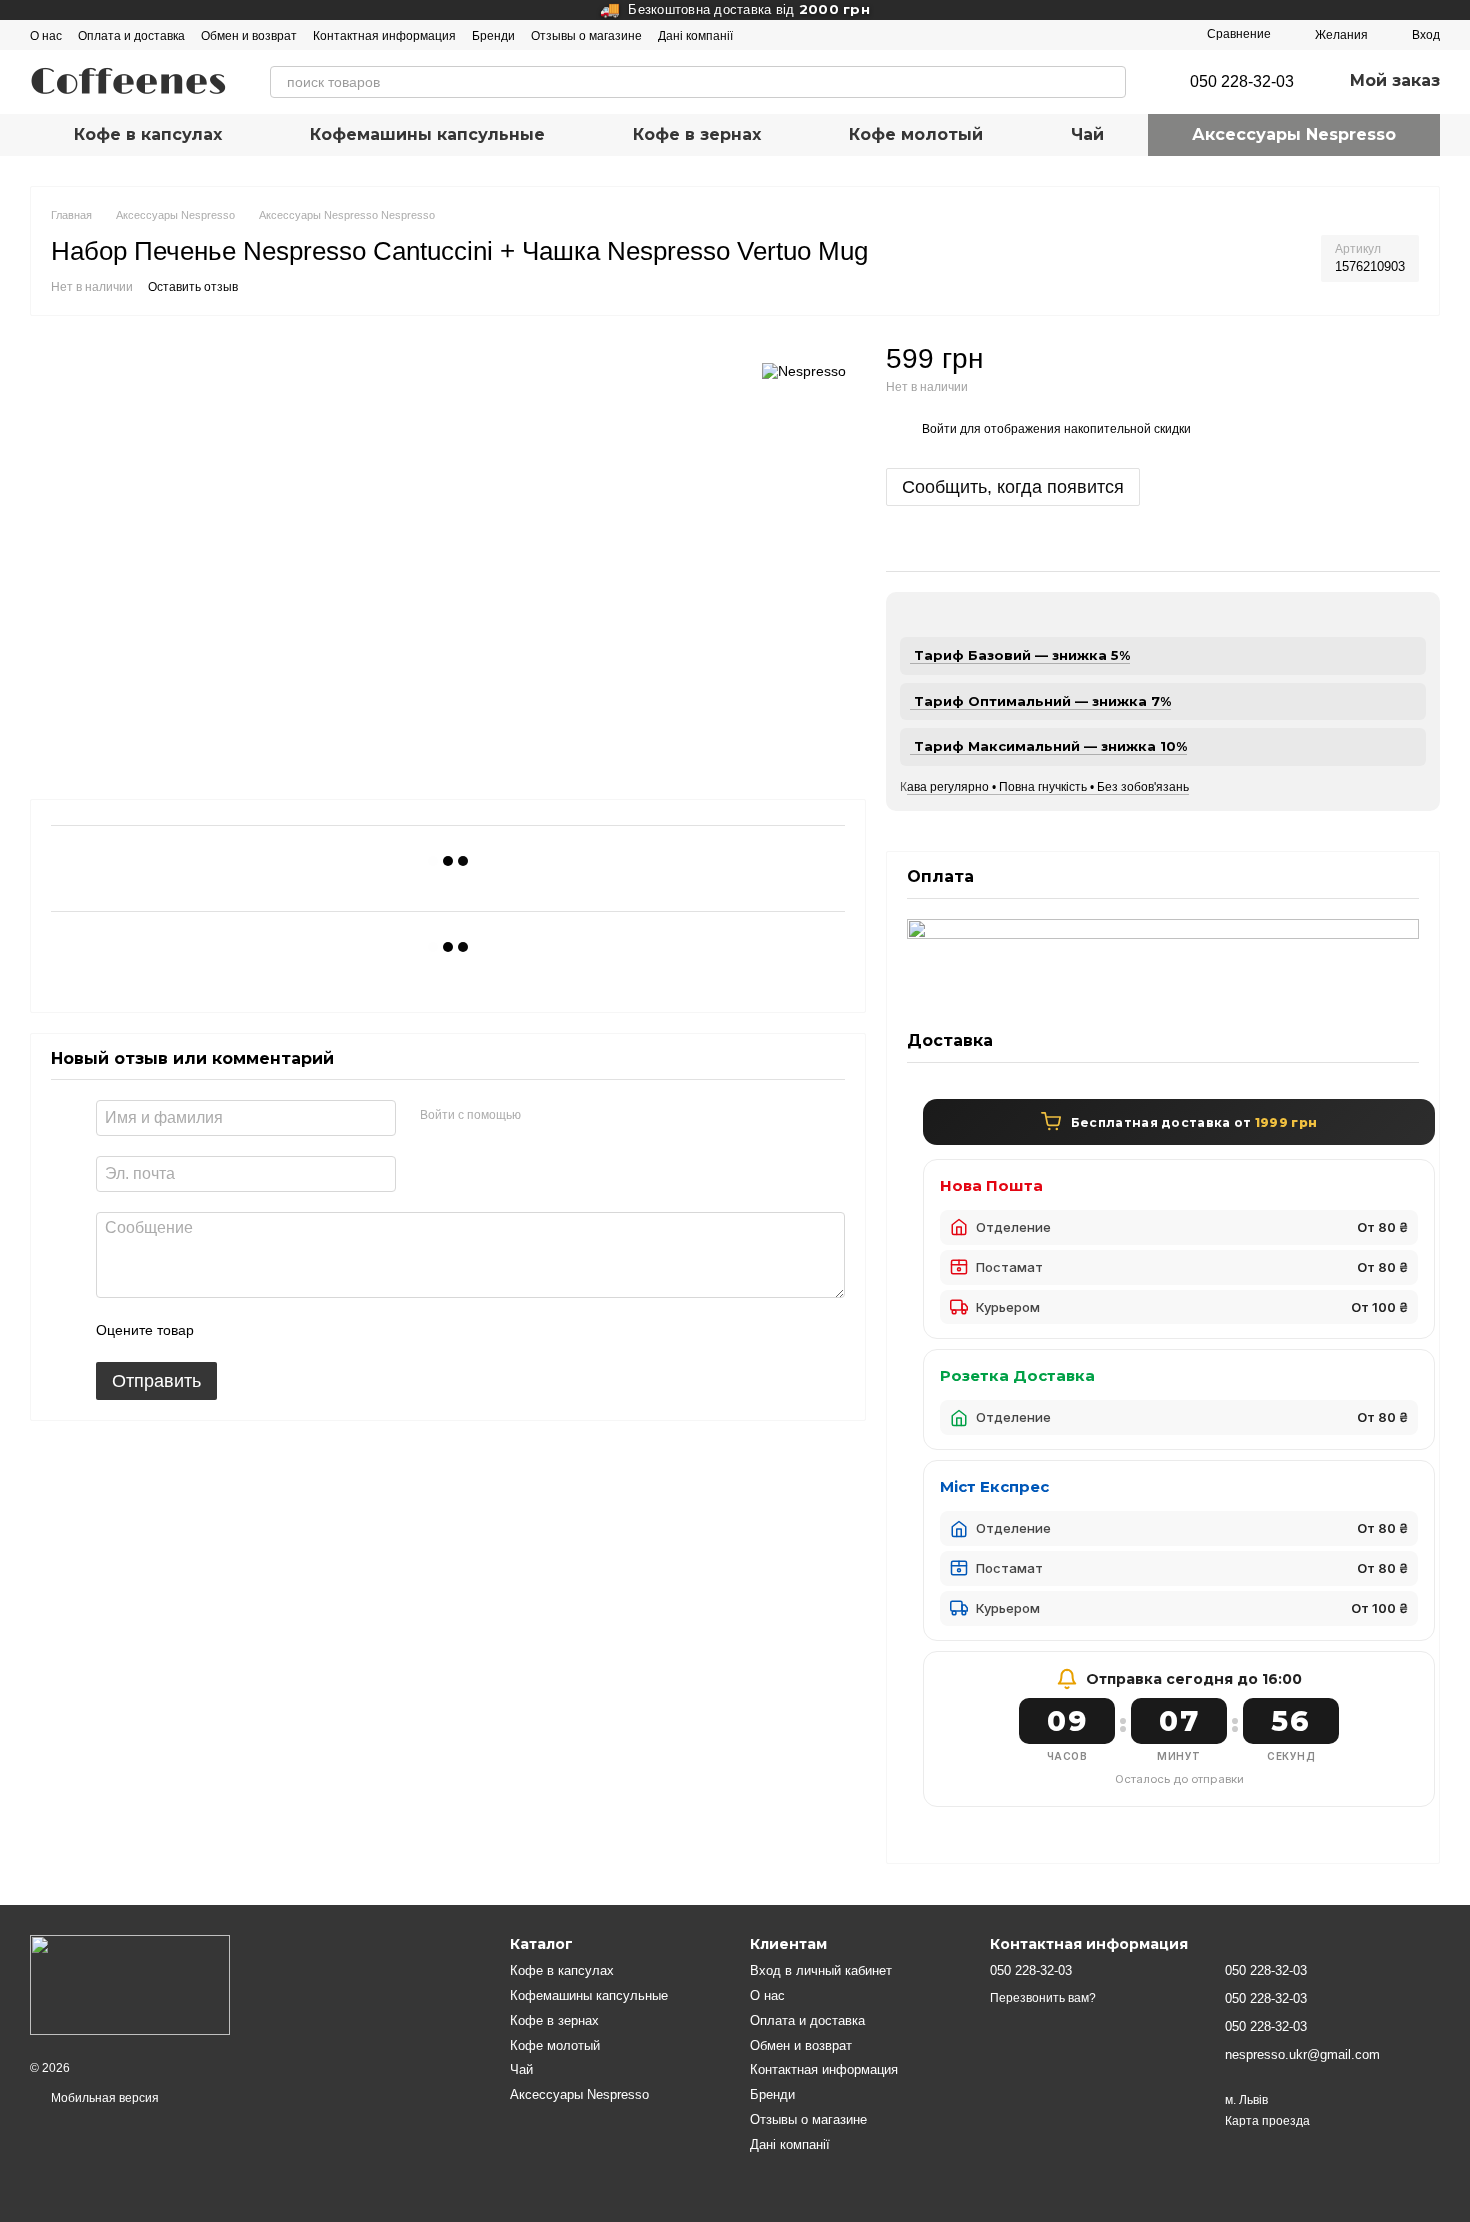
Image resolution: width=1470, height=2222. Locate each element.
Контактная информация (384, 36)
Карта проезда (1267, 2121)
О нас (46, 36)
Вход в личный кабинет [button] (821, 1970)
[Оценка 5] (355, 1331)
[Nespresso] (804, 370)
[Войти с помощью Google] (575, 1116)
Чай (1087, 134)
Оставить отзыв (193, 287)
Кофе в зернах (697, 134)
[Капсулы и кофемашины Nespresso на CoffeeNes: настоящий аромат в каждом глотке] (130, 1984)
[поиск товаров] (1110, 82)
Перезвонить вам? (1043, 1998)
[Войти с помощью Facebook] (543, 1116)
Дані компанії (695, 36)
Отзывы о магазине (586, 36)
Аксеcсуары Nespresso (1294, 134)
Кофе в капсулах (148, 134)
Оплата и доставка (131, 36)
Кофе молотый (916, 134)
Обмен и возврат (249, 36)
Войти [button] (939, 429)
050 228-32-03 (1242, 82)
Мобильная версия (103, 2098)
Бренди (493, 36)
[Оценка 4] (323, 1331)
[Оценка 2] (259, 1331)
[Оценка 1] (227, 1331)
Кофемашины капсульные (427, 134)
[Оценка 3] (291, 1331)
